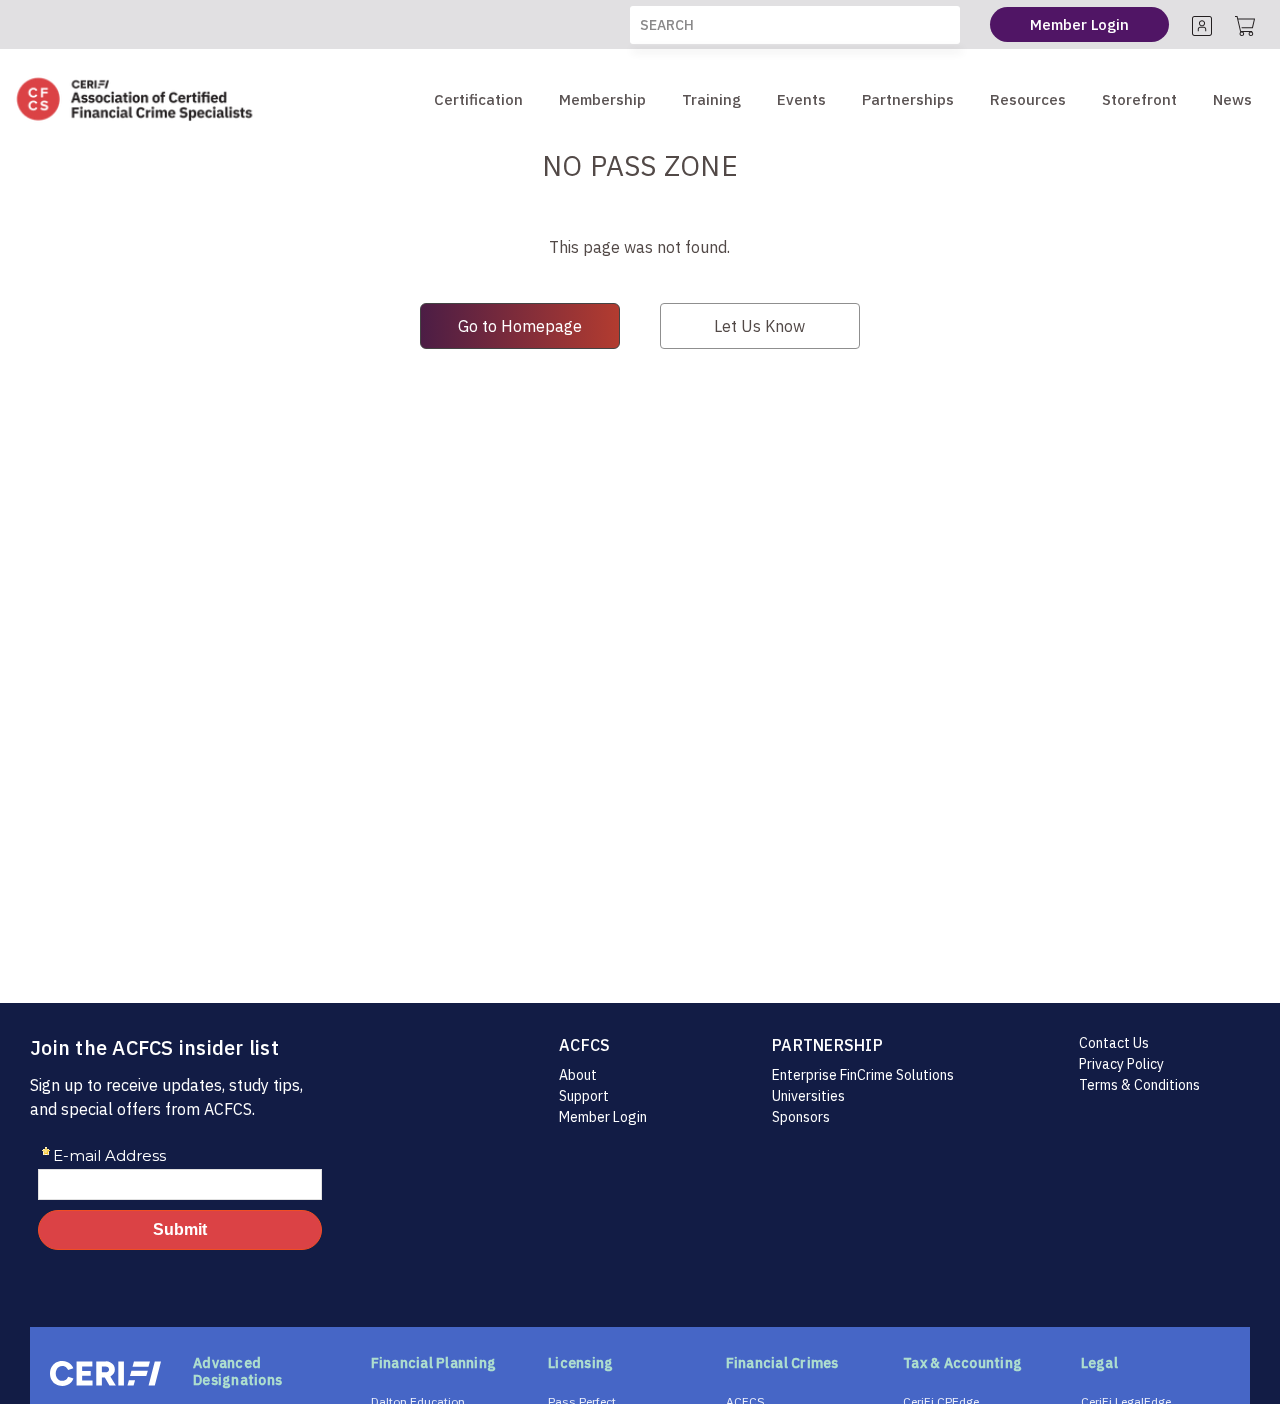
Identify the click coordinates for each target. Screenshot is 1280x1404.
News (1232, 99)
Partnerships (908, 99)
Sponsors (801, 1117)
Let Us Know (759, 326)
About (578, 1075)
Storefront (1139, 99)
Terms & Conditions (1139, 1085)
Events (801, 99)
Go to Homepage (520, 326)
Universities (808, 1096)
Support (584, 1096)
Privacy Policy (1121, 1064)
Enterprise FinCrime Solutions (863, 1075)
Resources (1028, 99)
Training (711, 99)
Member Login (603, 1117)
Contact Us (1114, 1043)
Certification (478, 99)
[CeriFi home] (105, 1373)
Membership (602, 99)
